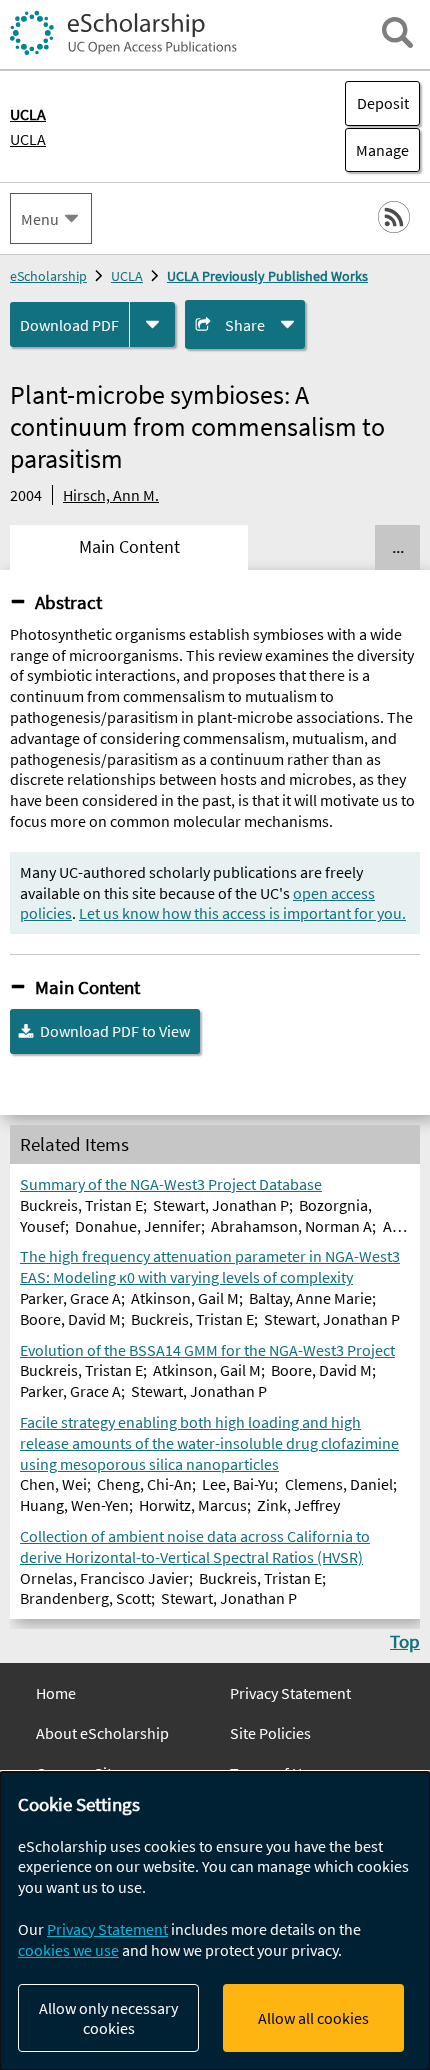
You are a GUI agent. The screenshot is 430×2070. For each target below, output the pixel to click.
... (398, 547)
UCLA (28, 139)
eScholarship (48, 276)
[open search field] (397, 32)
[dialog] (215, 1921)
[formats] (152, 324)
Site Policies (270, 1733)
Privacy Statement (290, 1693)
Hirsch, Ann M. (111, 495)
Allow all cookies (313, 2018)
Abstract (68, 602)
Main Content (87, 987)
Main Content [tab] (129, 547)
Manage (377, 150)
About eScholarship (102, 1733)
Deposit (383, 103)
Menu (40, 219)
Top (405, 1641)
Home (56, 1693)
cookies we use (68, 1950)
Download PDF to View (115, 1031)
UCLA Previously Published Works (267, 276)
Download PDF (69, 325)
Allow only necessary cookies (108, 2018)
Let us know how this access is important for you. (242, 913)
